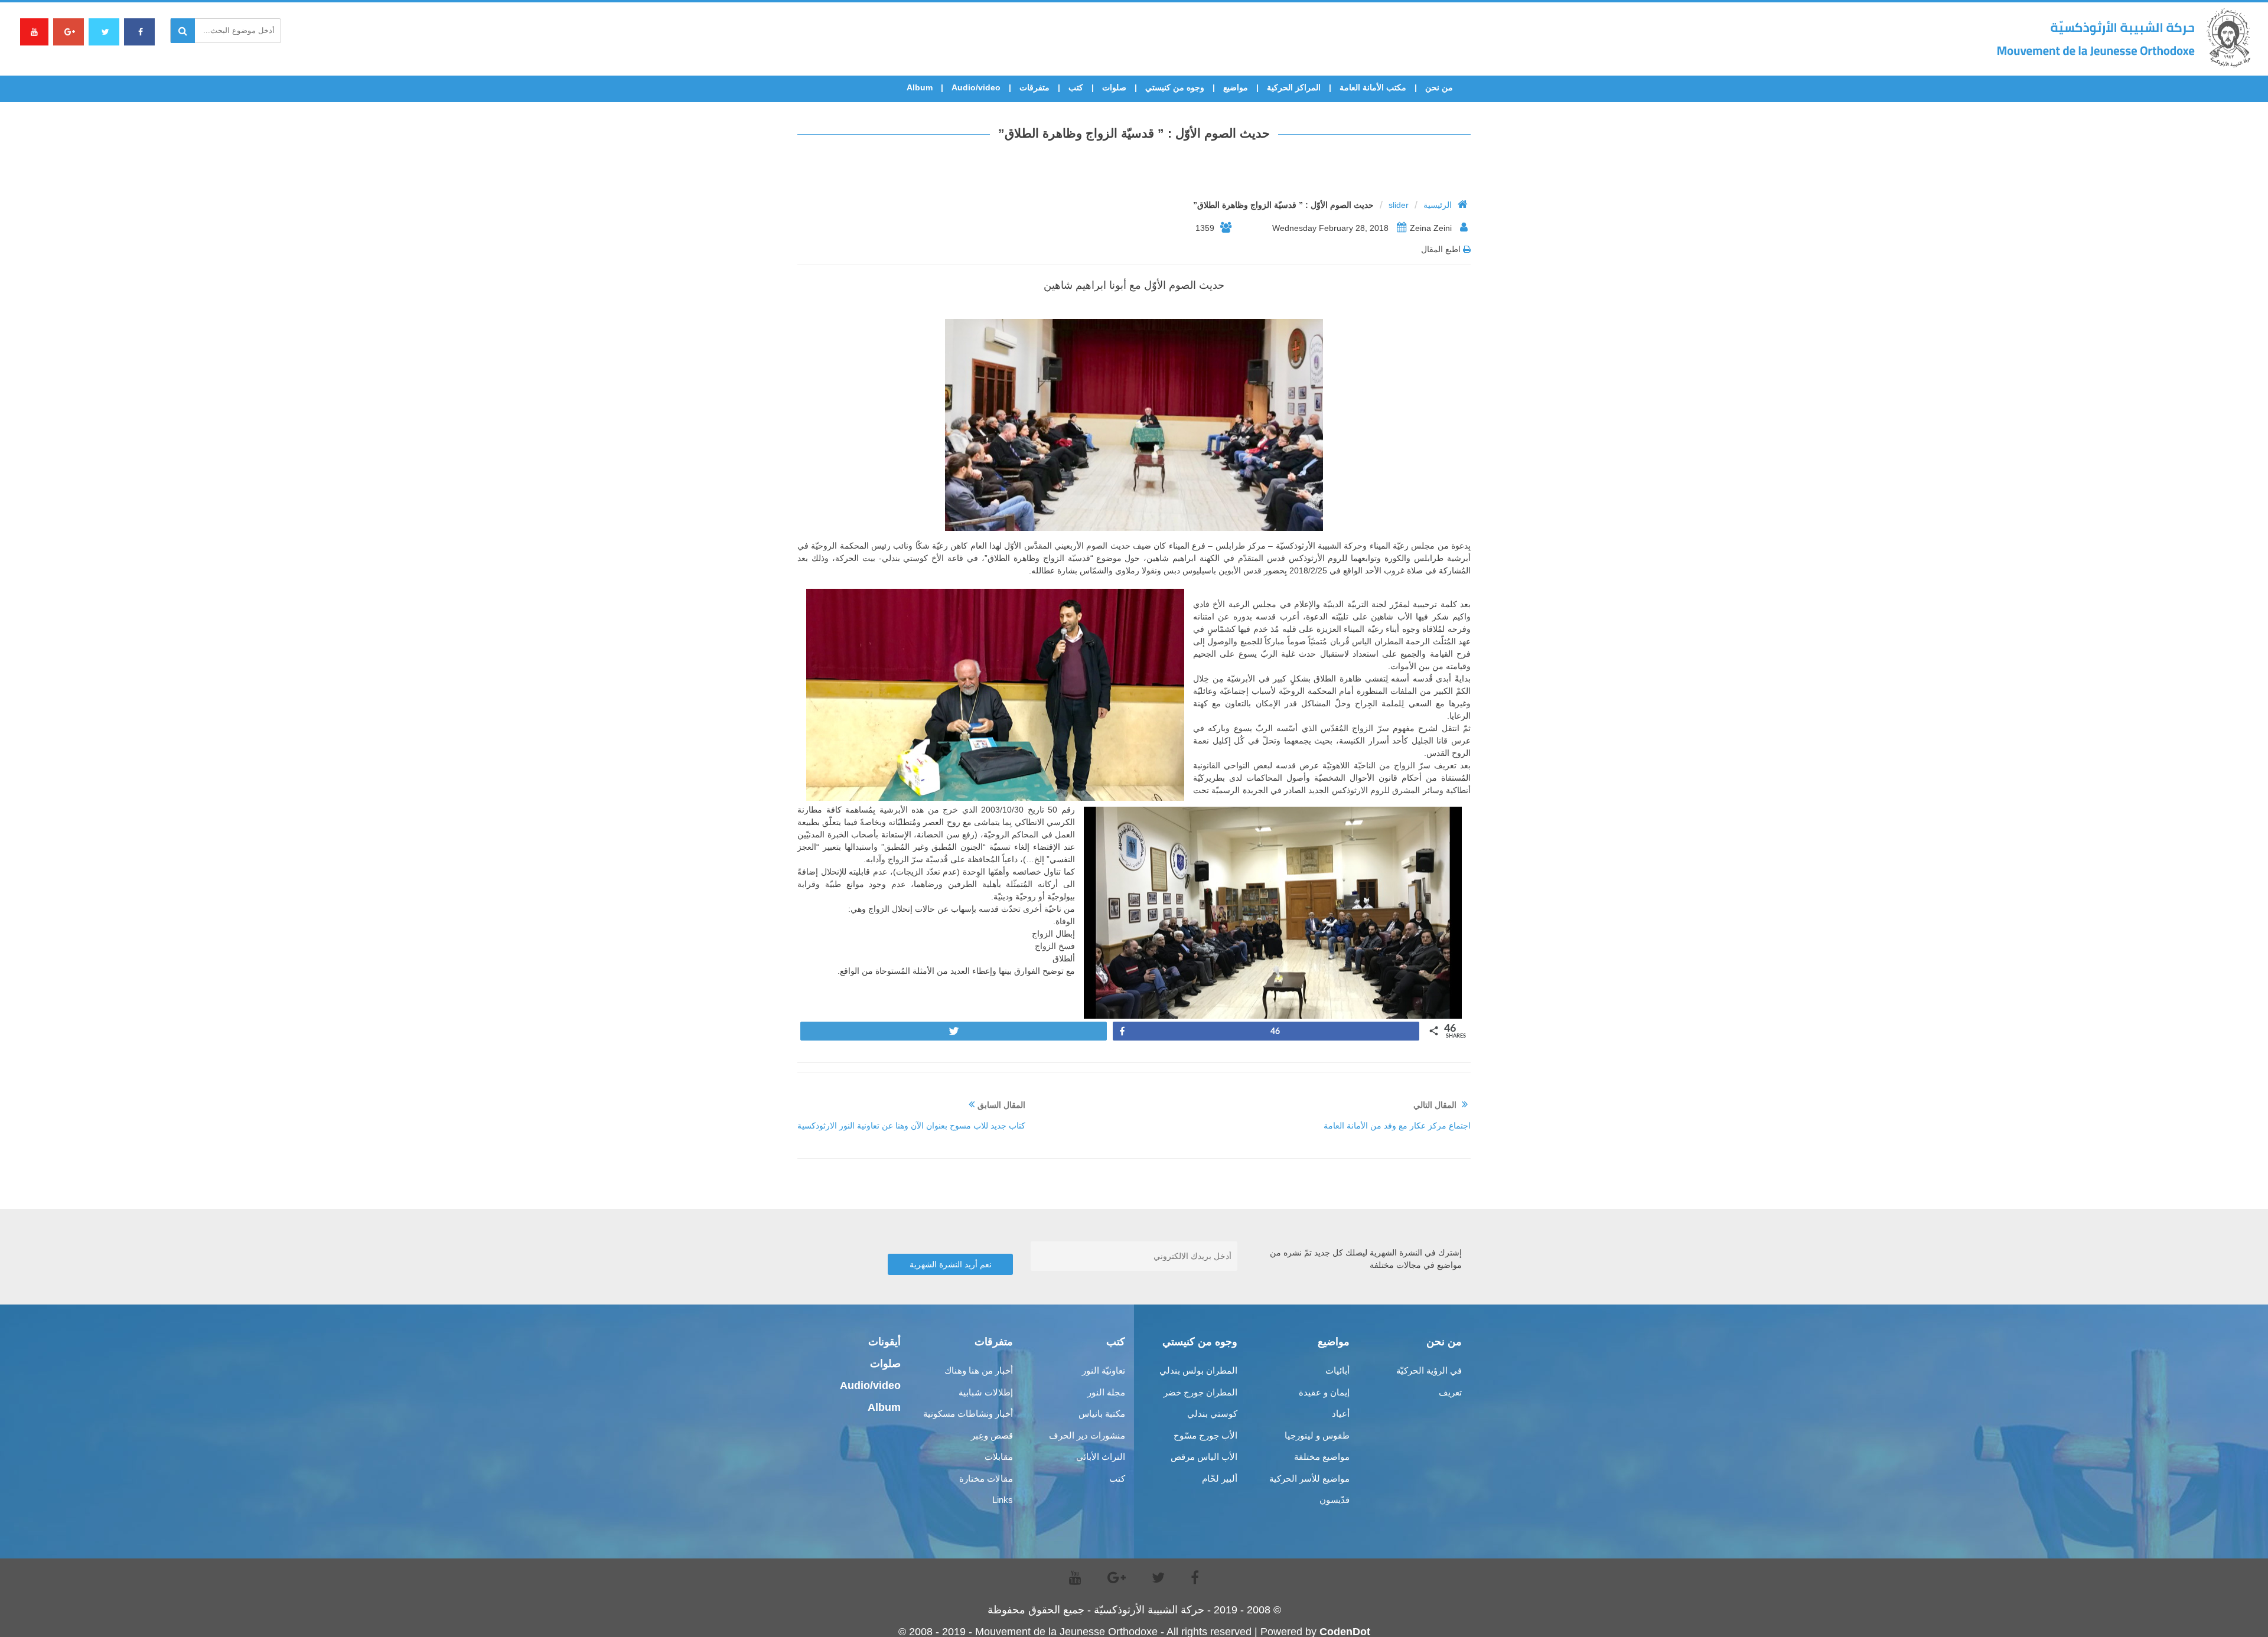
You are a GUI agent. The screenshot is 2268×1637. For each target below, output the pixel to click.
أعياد (1341, 1413)
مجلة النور (1106, 1392)
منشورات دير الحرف (1087, 1435)
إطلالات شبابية (986, 1392)
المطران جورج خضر (1200, 1392)
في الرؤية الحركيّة (1429, 1370)
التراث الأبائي (1101, 1457)
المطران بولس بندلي (1198, 1370)
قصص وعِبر (992, 1435)
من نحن (1439, 87)
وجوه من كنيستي (1175, 87)
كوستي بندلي (1212, 1413)
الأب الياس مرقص (1204, 1457)
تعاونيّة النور (1104, 1370)
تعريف (1450, 1392)
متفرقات (1034, 87)
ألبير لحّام (1220, 1478)
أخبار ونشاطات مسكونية (968, 1413)
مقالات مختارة (986, 1478)
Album (920, 87)
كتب (1076, 87)
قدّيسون (1335, 1500)
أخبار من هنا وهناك (979, 1370)
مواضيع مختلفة (1322, 1457)
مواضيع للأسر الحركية (1309, 1478)
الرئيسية (1438, 205)
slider (1399, 205)
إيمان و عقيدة (1324, 1392)
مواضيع (1236, 87)
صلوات (1114, 87)
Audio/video (976, 87)
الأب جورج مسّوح (1205, 1435)
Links (1003, 1500)
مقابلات (999, 1457)
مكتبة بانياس (1102, 1413)
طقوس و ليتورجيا (1317, 1435)
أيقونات (884, 1342)
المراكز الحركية (1294, 87)
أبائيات (1337, 1370)
